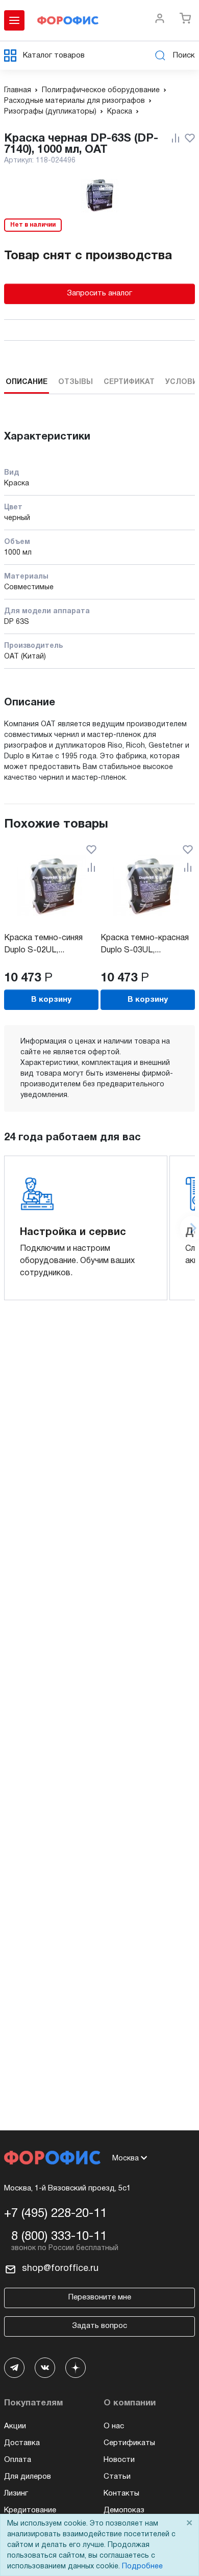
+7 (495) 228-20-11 (55, 2214)
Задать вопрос (99, 2326)
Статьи (117, 2477)
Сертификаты (129, 2443)
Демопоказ (124, 2510)
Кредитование (30, 2510)
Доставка (22, 2443)
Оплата (18, 2460)
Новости (119, 2460)
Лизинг (16, 2493)
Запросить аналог (99, 293)
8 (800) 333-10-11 (59, 2237)
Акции (15, 2426)
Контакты (121, 2493)
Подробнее (142, 2567)
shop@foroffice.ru (60, 2269)
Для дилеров (28, 2477)
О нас (114, 2426)
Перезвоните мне (100, 2297)
